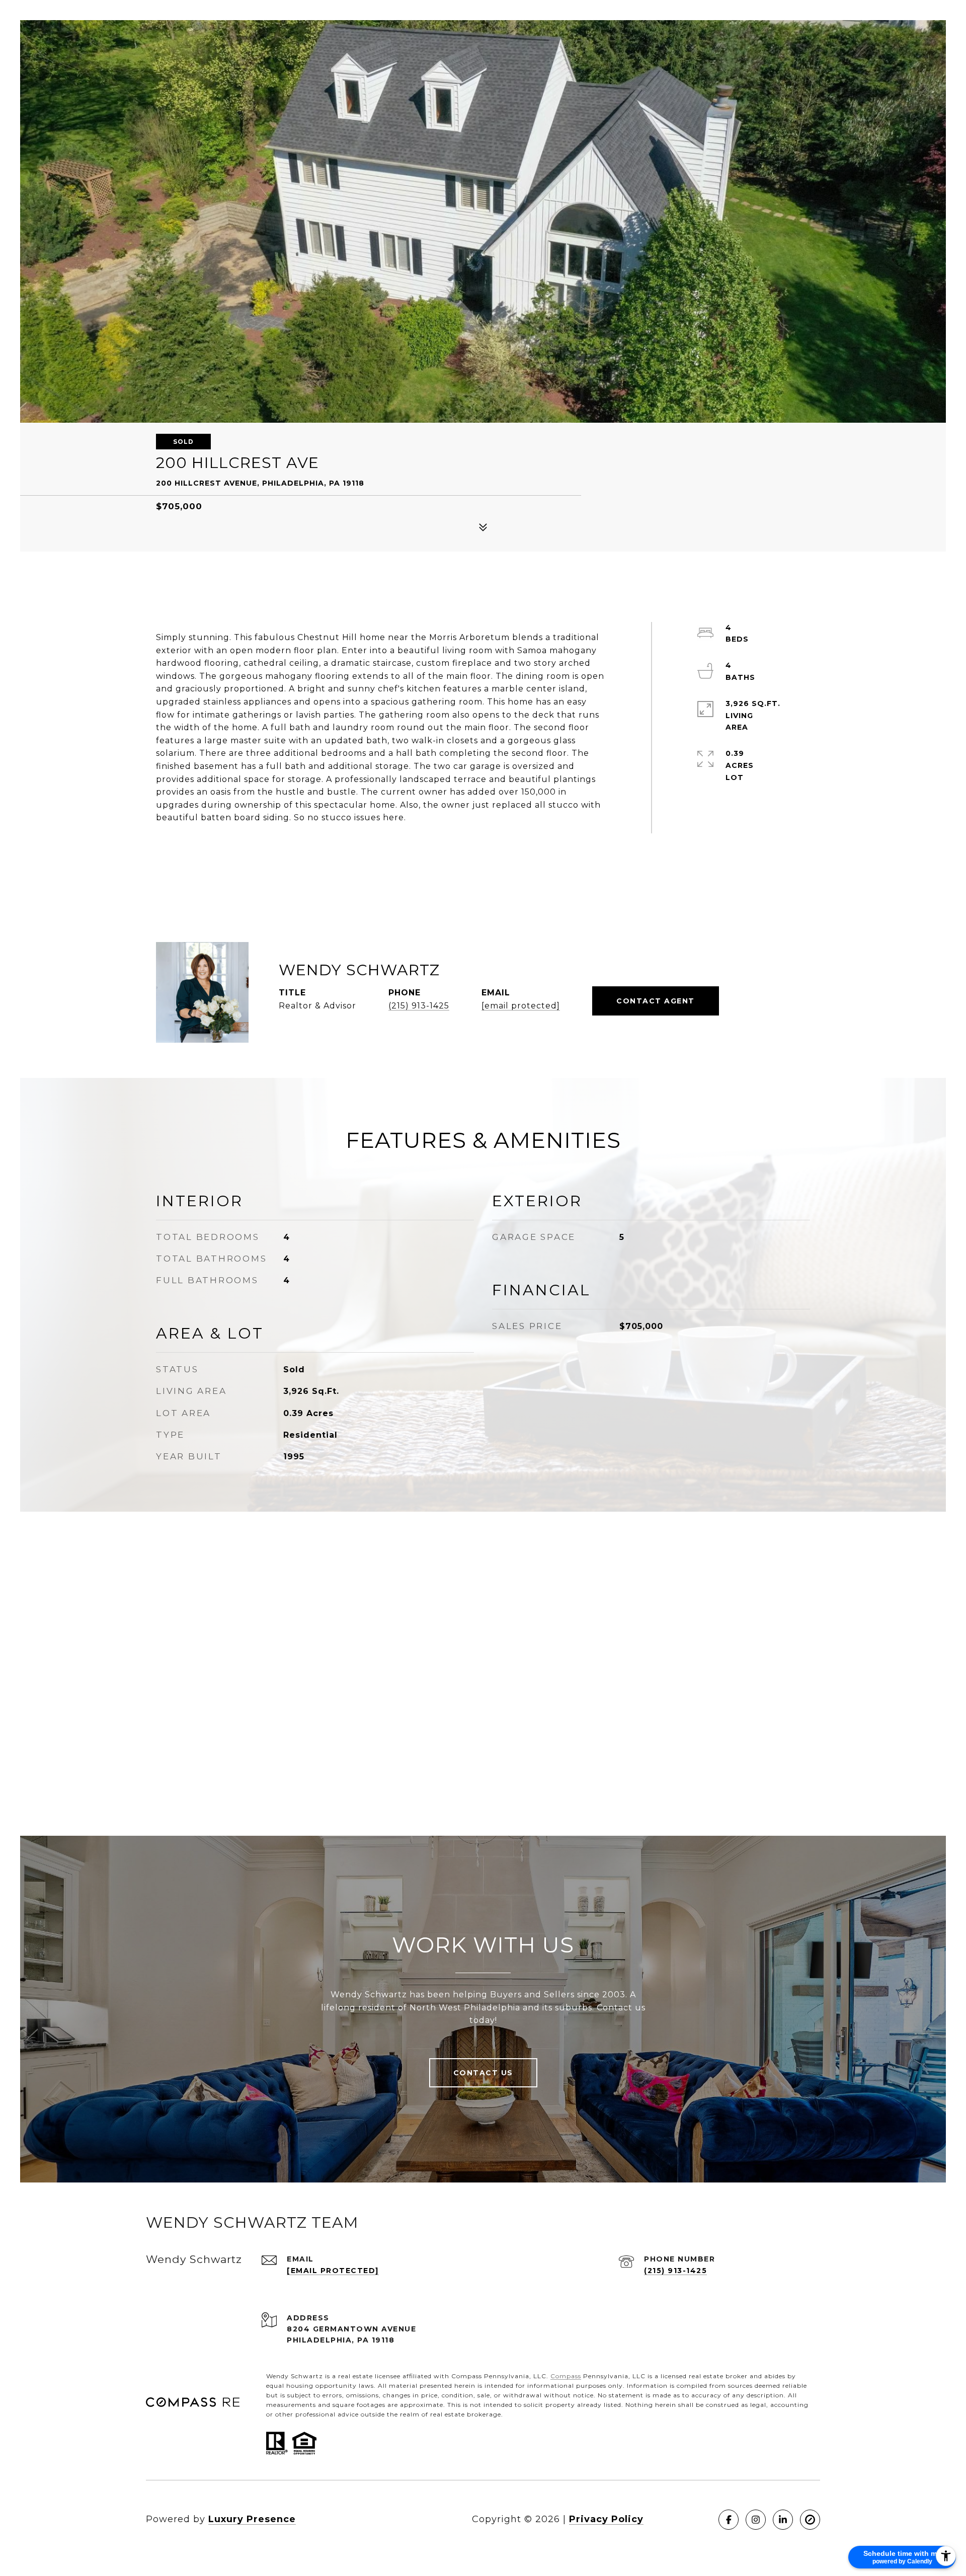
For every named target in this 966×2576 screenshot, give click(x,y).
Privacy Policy (606, 2519)
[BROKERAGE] (810, 2520)
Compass (566, 2376)
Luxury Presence (252, 2519)
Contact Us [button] (483, 2073)
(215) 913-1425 (419, 1006)
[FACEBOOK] (729, 2520)
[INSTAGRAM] (756, 2520)
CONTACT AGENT (656, 1001)
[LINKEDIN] (783, 2520)
